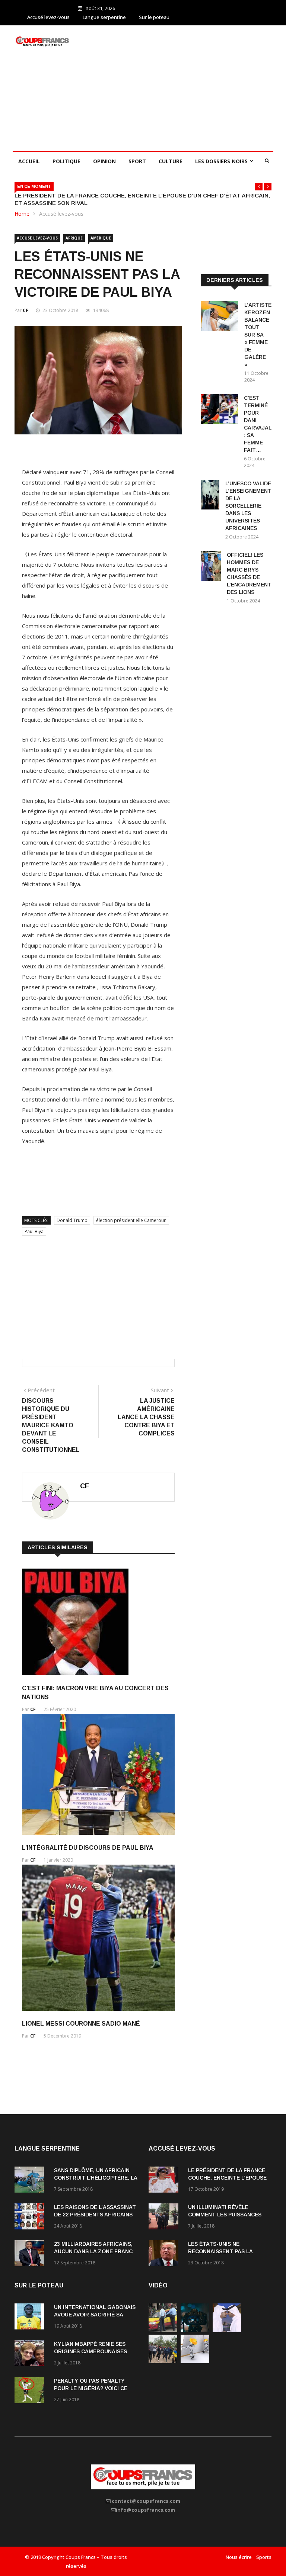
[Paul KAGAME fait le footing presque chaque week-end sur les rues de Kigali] (163, 2361)
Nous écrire (239, 2557)
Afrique (74, 238)
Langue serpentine (104, 17)
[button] (259, 187)
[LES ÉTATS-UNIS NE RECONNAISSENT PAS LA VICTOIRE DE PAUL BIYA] (165, 2255)
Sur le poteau (154, 17)
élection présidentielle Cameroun (131, 1220)
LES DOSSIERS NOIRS (221, 161)
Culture (171, 161)
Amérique (101, 238)
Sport (137, 161)
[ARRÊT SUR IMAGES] (227, 2330)
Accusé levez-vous (48, 17)
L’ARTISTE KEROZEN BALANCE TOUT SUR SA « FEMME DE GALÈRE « (258, 335)
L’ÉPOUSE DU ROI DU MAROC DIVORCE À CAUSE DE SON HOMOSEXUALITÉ (158, 195)
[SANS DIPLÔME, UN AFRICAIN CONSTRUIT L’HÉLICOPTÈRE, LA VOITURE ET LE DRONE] (31, 2181)
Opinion (104, 161)
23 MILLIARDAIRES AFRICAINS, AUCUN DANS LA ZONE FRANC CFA (93, 2251)
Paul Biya (34, 1231)
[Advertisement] (184, 87)
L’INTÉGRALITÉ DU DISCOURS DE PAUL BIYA (88, 1848)
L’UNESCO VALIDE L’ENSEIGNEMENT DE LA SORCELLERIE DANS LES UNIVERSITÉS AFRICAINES (248, 506)
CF (26, 310)
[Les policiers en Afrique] (163, 2330)
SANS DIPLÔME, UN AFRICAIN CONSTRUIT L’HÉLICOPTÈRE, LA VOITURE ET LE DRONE (96, 2178)
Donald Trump (72, 1220)
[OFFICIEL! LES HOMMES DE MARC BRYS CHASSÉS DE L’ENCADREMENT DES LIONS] (211, 567)
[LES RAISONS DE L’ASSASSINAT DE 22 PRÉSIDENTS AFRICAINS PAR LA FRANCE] (31, 2218)
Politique (66, 161)
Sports (264, 2557)
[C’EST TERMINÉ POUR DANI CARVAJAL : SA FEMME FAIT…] (219, 410)
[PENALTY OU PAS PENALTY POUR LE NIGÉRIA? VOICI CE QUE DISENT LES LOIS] (31, 2391)
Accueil (29, 161)
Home (22, 214)
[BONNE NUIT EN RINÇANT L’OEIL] (195, 2330)
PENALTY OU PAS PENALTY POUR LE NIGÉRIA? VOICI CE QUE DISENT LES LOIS (91, 2388)
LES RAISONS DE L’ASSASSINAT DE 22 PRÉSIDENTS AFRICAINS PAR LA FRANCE (95, 2215)
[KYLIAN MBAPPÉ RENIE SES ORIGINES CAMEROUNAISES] (31, 2355)
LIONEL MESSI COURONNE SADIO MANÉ (81, 2024)
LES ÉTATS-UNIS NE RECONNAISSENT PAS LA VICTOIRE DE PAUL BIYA (220, 2251)
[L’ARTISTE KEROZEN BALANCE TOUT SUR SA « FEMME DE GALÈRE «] (220, 317)
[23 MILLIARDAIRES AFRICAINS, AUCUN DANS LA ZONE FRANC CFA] (31, 2255)
